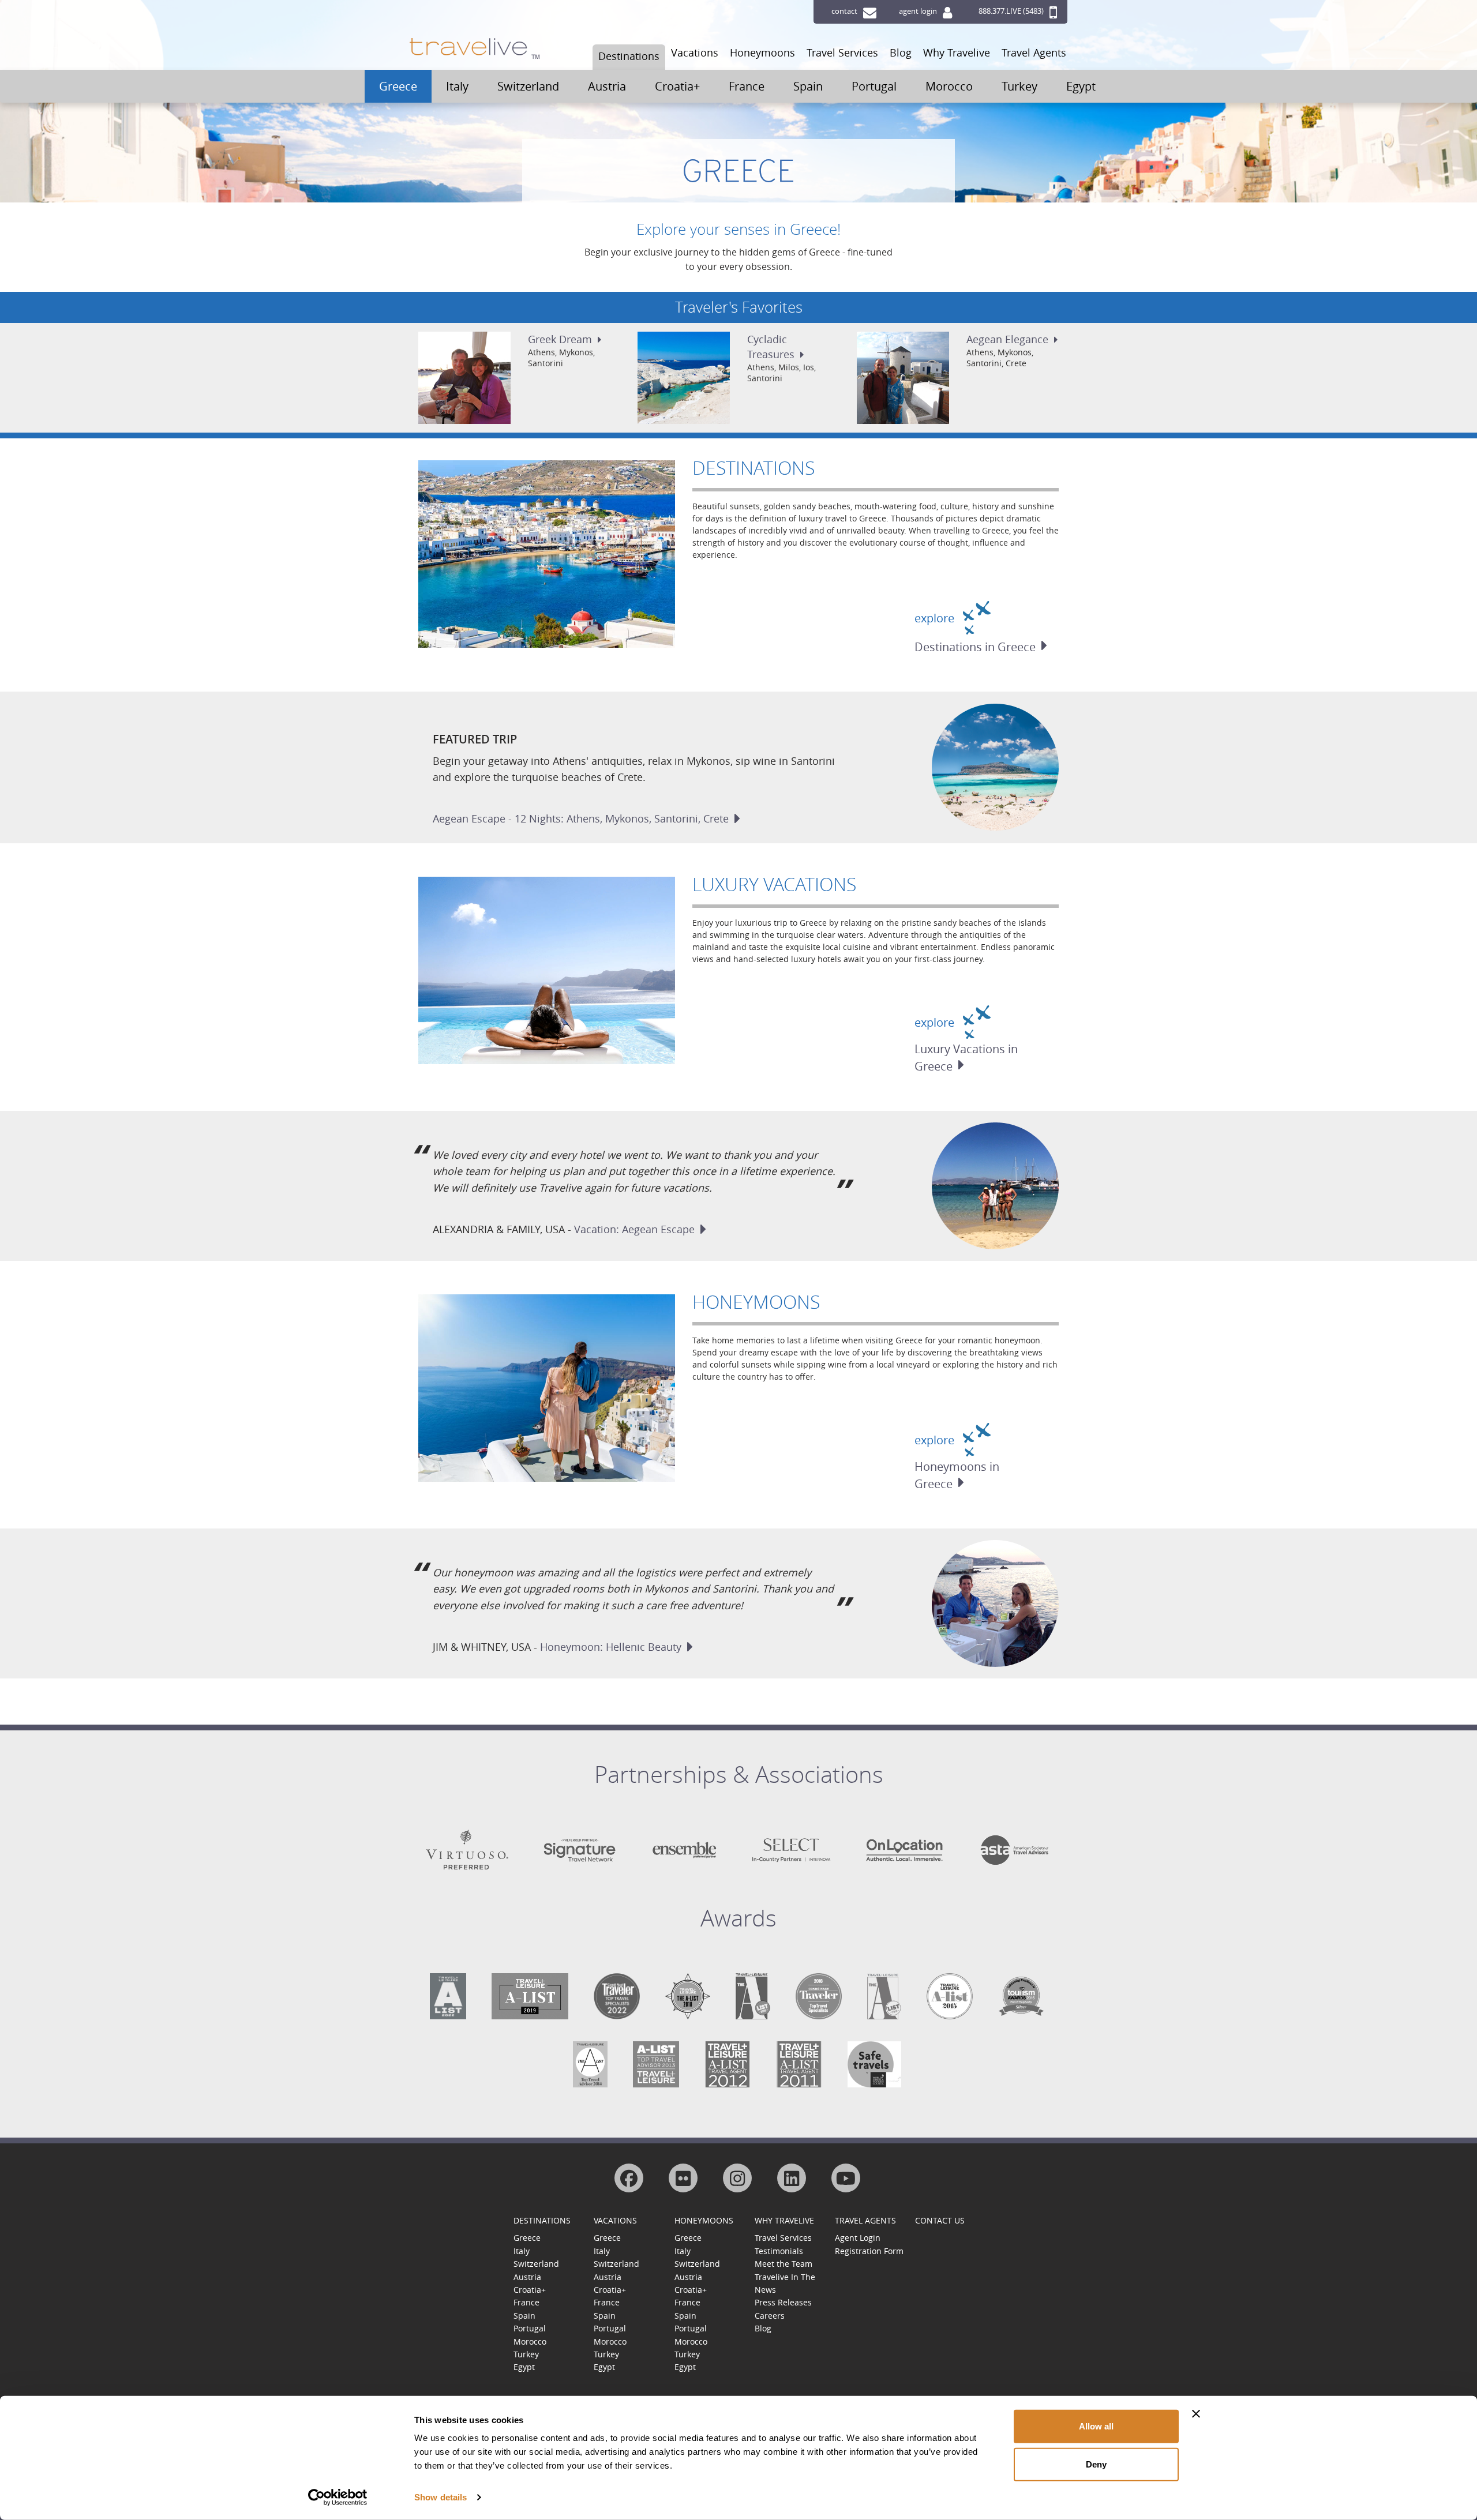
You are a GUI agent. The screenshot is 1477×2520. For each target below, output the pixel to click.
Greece (398, 86)
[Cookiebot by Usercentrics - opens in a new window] (338, 2498)
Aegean (1007, 339)
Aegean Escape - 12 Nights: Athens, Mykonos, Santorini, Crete (581, 818)
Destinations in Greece (975, 647)
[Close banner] (1196, 2414)
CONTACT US (940, 2220)
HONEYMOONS (704, 2220)
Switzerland (528, 86)
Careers (770, 2316)
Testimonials (779, 2251)
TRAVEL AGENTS (865, 2220)
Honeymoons (762, 52)
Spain (808, 86)
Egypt (1081, 86)
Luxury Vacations (774, 884)
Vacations (695, 52)
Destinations (629, 56)
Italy (457, 86)
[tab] (738, 1783)
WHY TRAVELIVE (784, 2220)
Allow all (1096, 2426)
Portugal (874, 86)
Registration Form (869, 2251)
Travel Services (842, 52)
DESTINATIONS (542, 2220)
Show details (441, 2497)
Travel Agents (1034, 52)
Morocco (949, 86)
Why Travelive (957, 52)
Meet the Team (784, 2264)
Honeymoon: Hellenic (611, 1647)
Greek (560, 339)
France (747, 86)
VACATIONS (615, 2220)
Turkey (1019, 86)
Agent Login (858, 2238)
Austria (607, 86)
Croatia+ (677, 86)
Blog (901, 52)
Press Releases (783, 2302)
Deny (1096, 2464)
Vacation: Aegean (634, 1229)
